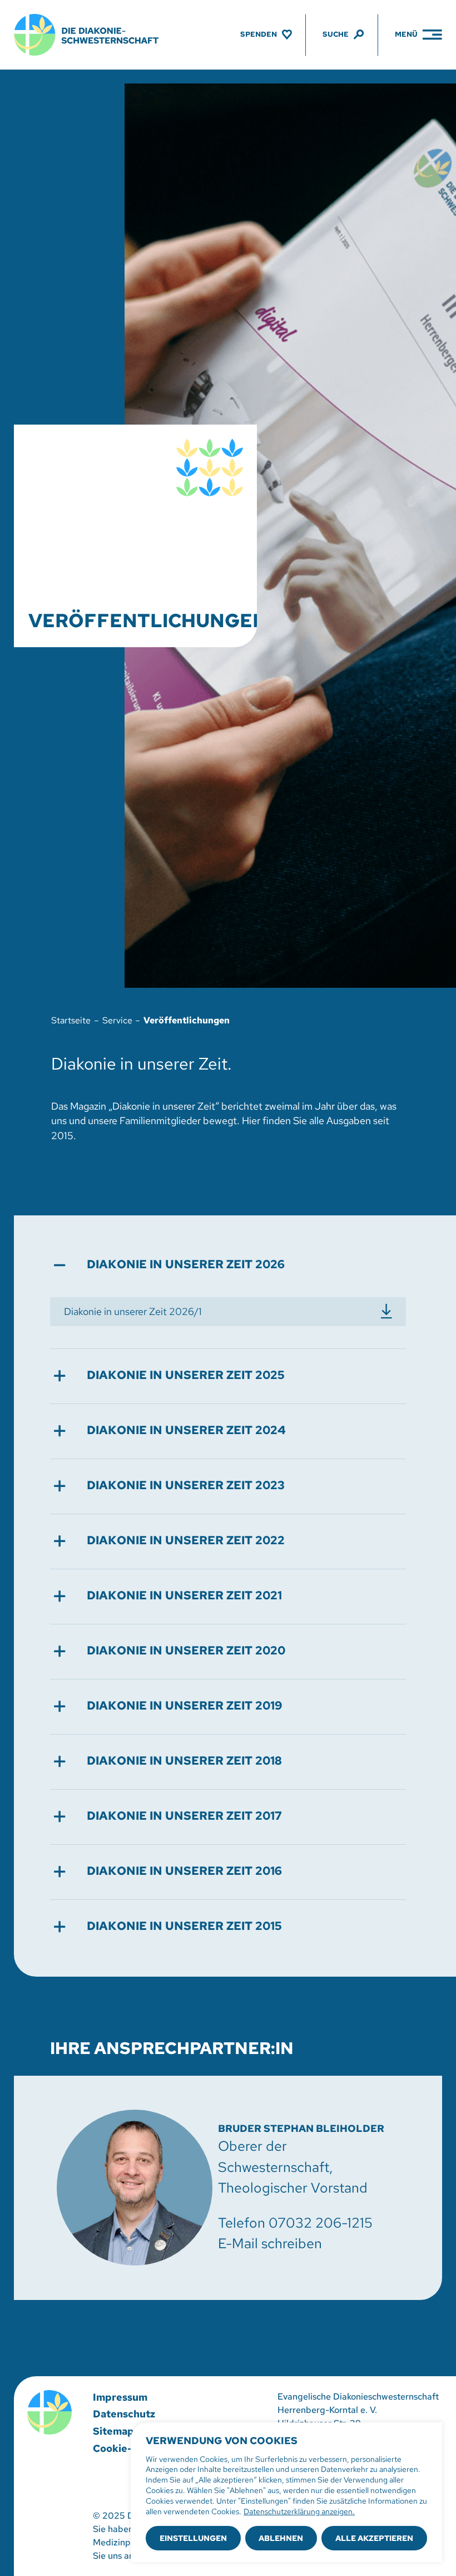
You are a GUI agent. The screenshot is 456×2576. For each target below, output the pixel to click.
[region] (286, 2492)
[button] (228, 1265)
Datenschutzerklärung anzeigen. (299, 2511)
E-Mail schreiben (270, 2243)
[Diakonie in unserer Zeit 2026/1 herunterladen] (228, 1312)
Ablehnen (281, 2538)
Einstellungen (193, 2538)
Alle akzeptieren (374, 2538)
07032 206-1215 (321, 2223)
